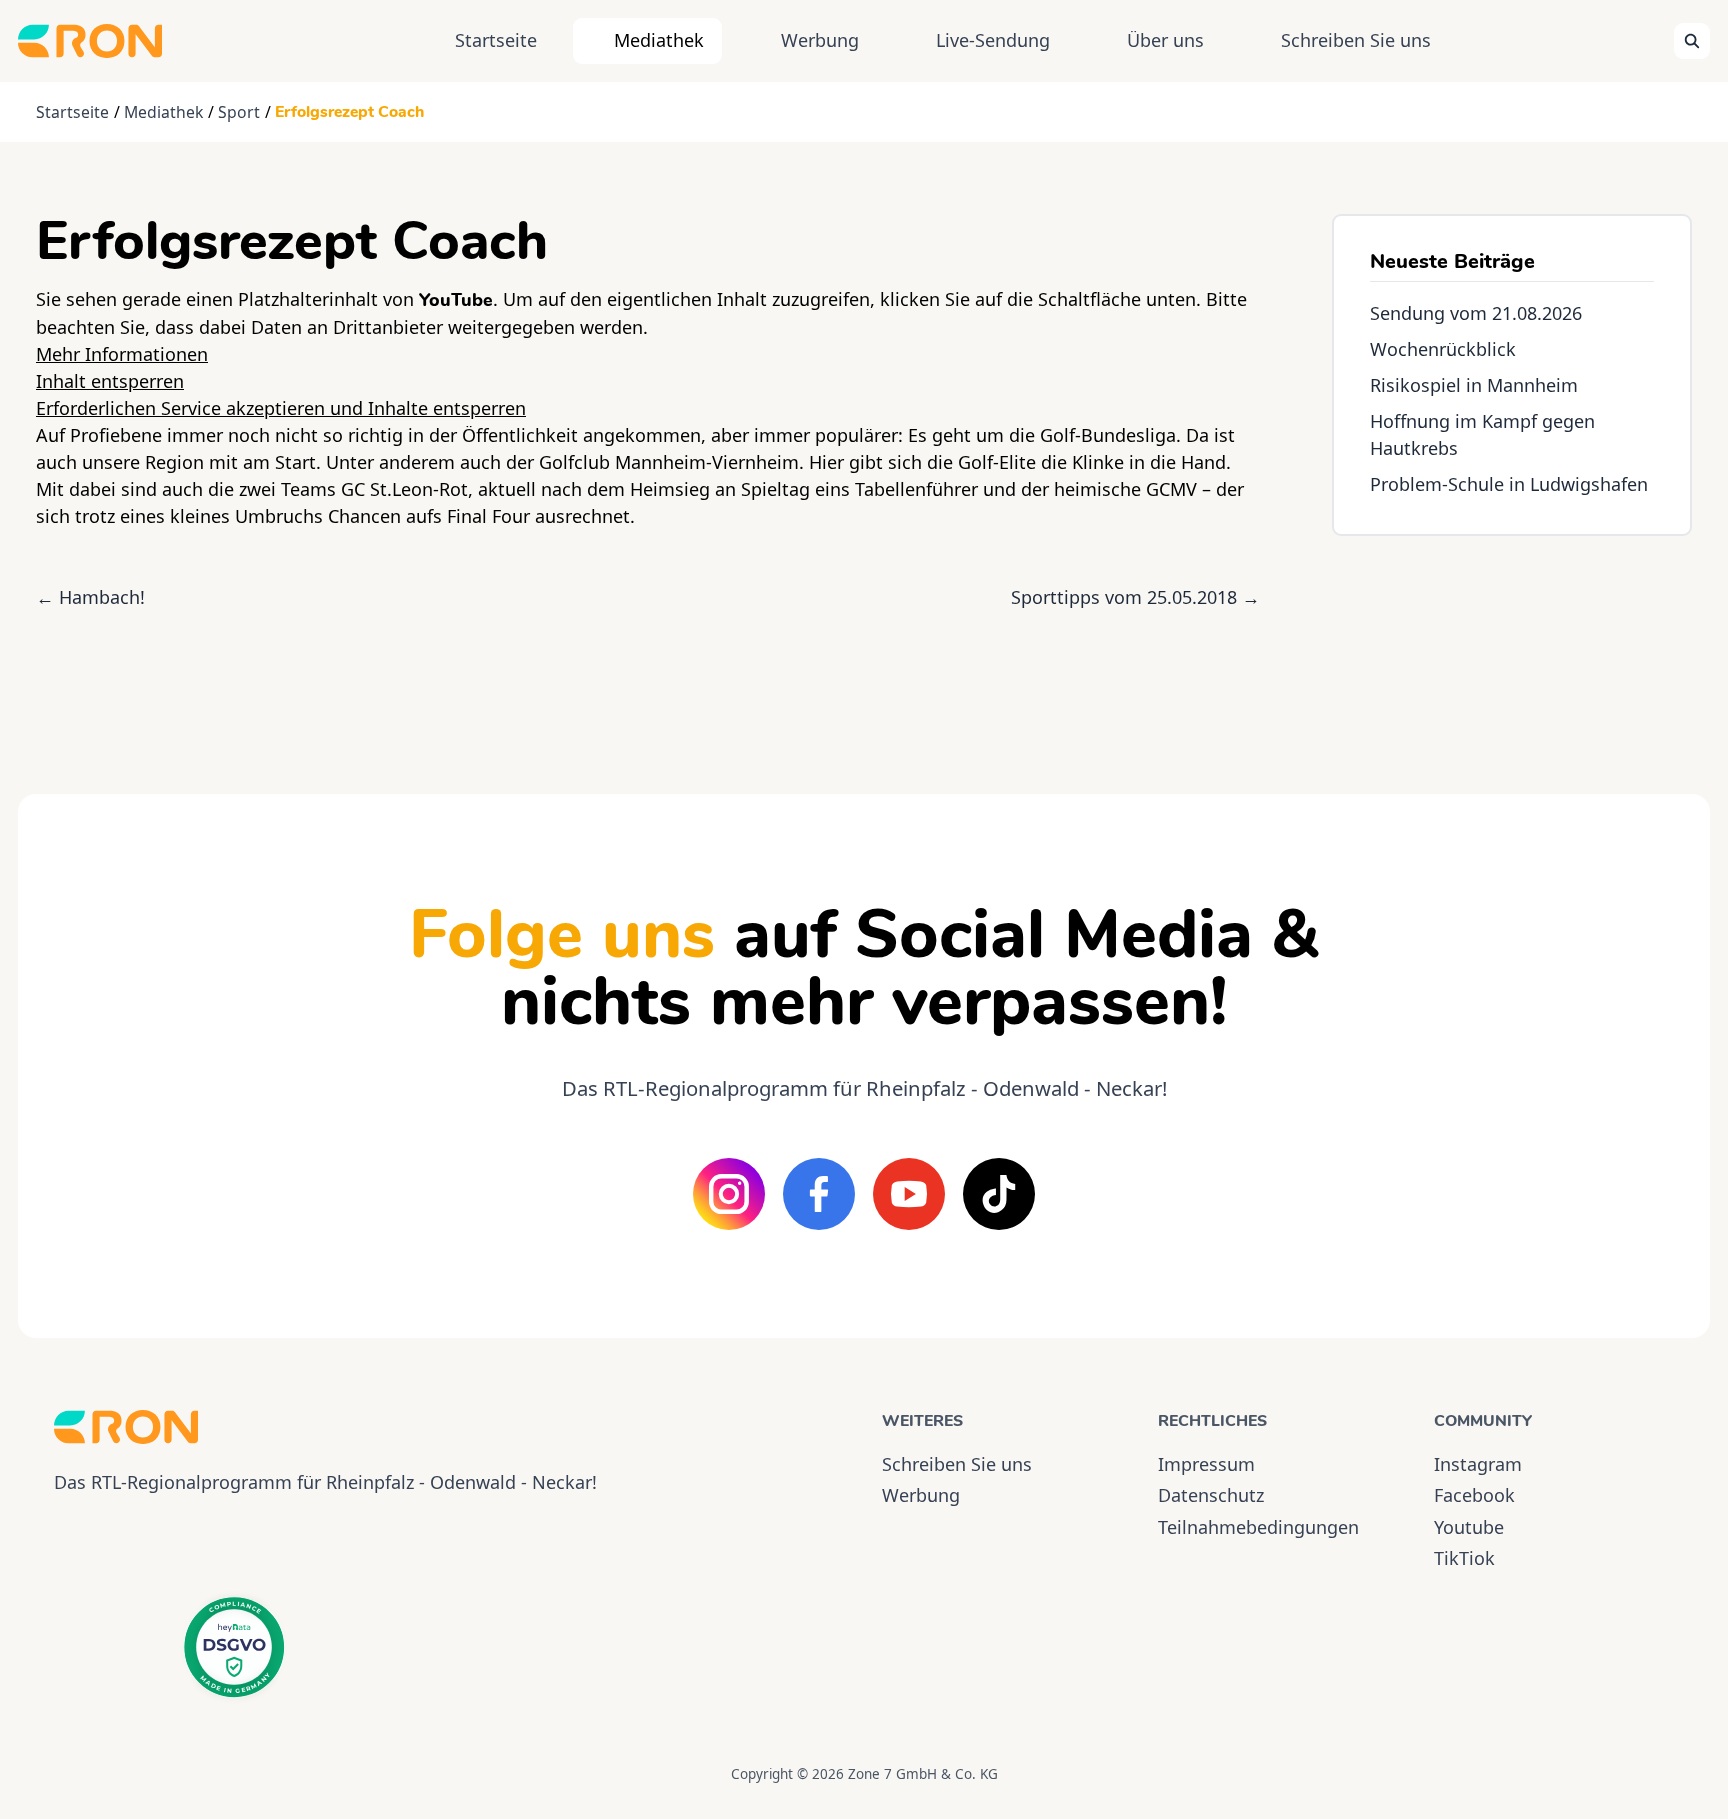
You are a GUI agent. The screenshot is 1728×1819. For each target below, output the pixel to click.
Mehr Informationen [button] (122, 354)
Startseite (496, 40)
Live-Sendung (993, 40)
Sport (239, 112)
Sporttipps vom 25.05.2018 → (1135, 597)
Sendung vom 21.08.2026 (1476, 313)
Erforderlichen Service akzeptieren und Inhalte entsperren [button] (281, 408)
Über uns (1165, 40)
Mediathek (659, 40)
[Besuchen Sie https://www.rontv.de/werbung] (1512, 647)
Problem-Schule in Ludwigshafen (1509, 484)
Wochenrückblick (1443, 349)
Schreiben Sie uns (1356, 40)
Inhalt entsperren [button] (110, 381)
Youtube (1469, 1527)
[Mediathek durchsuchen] (1692, 41)
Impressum (1206, 1464)
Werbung (820, 40)
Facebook (1474, 1495)
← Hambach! (90, 597)
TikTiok (1464, 1558)
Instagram (1478, 1464)
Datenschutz (1211, 1495)
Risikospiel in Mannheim (1474, 385)
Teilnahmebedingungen (1258, 1527)
